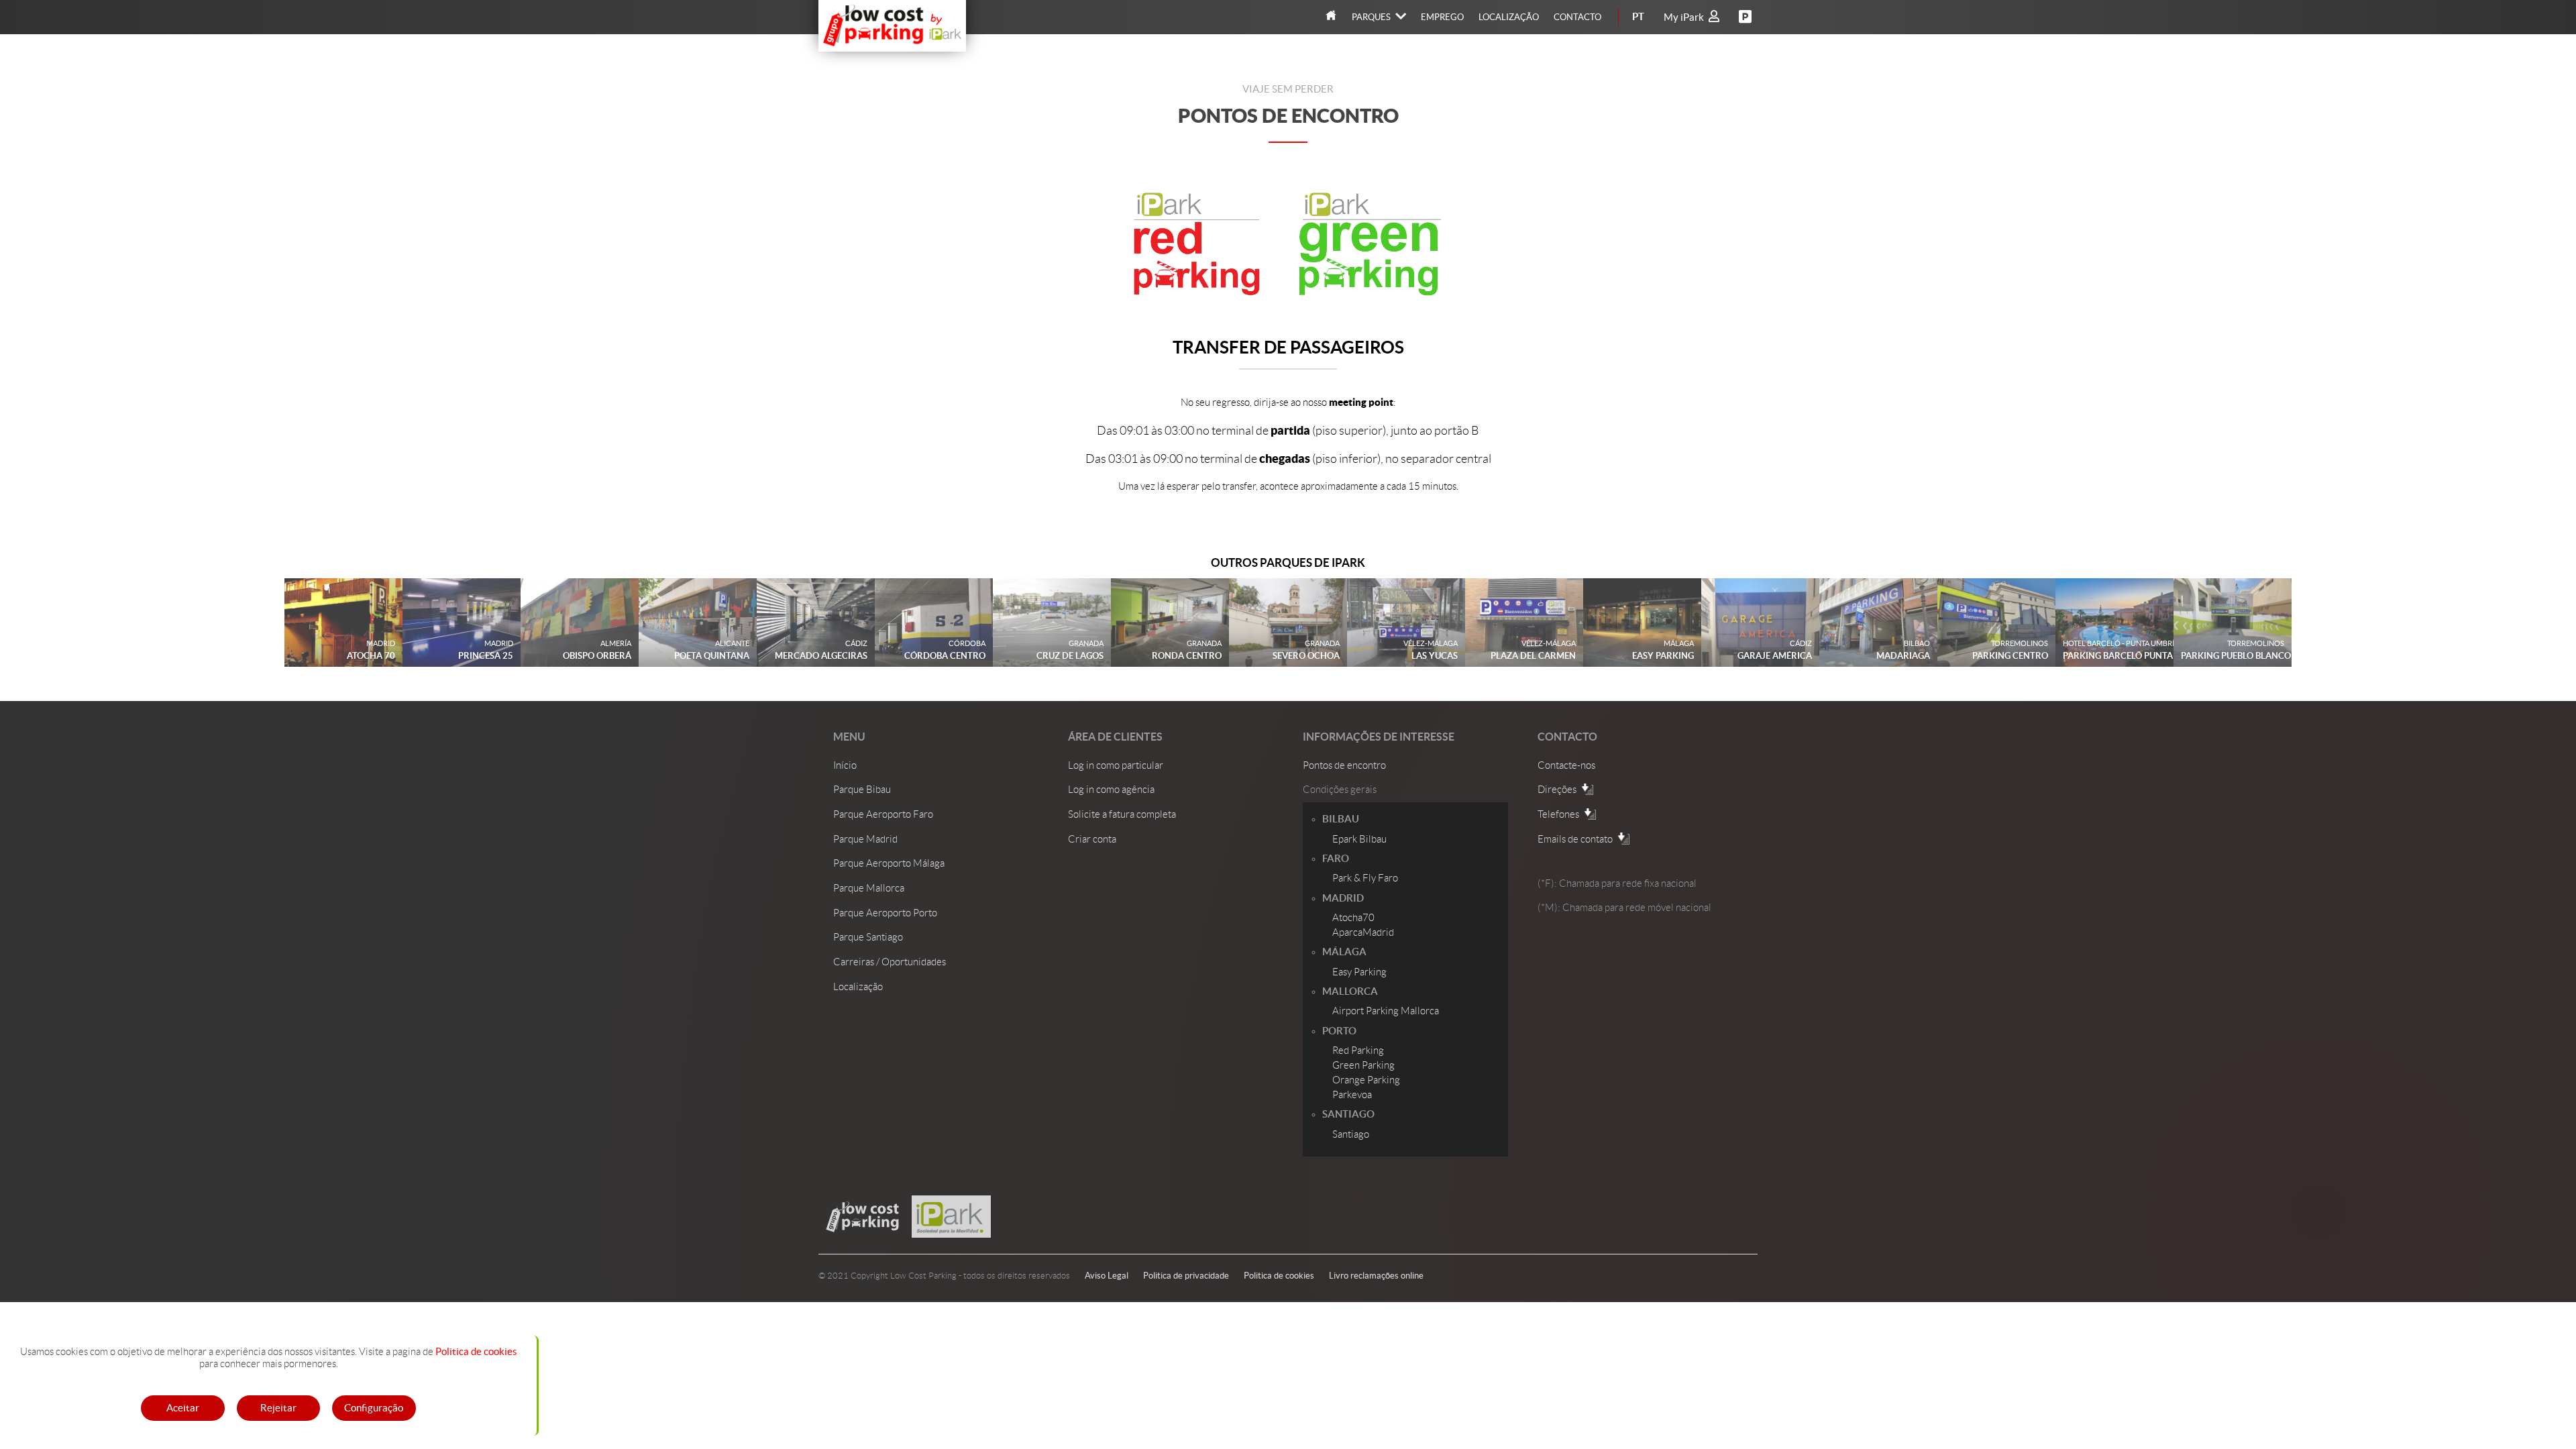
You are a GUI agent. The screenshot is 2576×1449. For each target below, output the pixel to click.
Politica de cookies (476, 1352)
